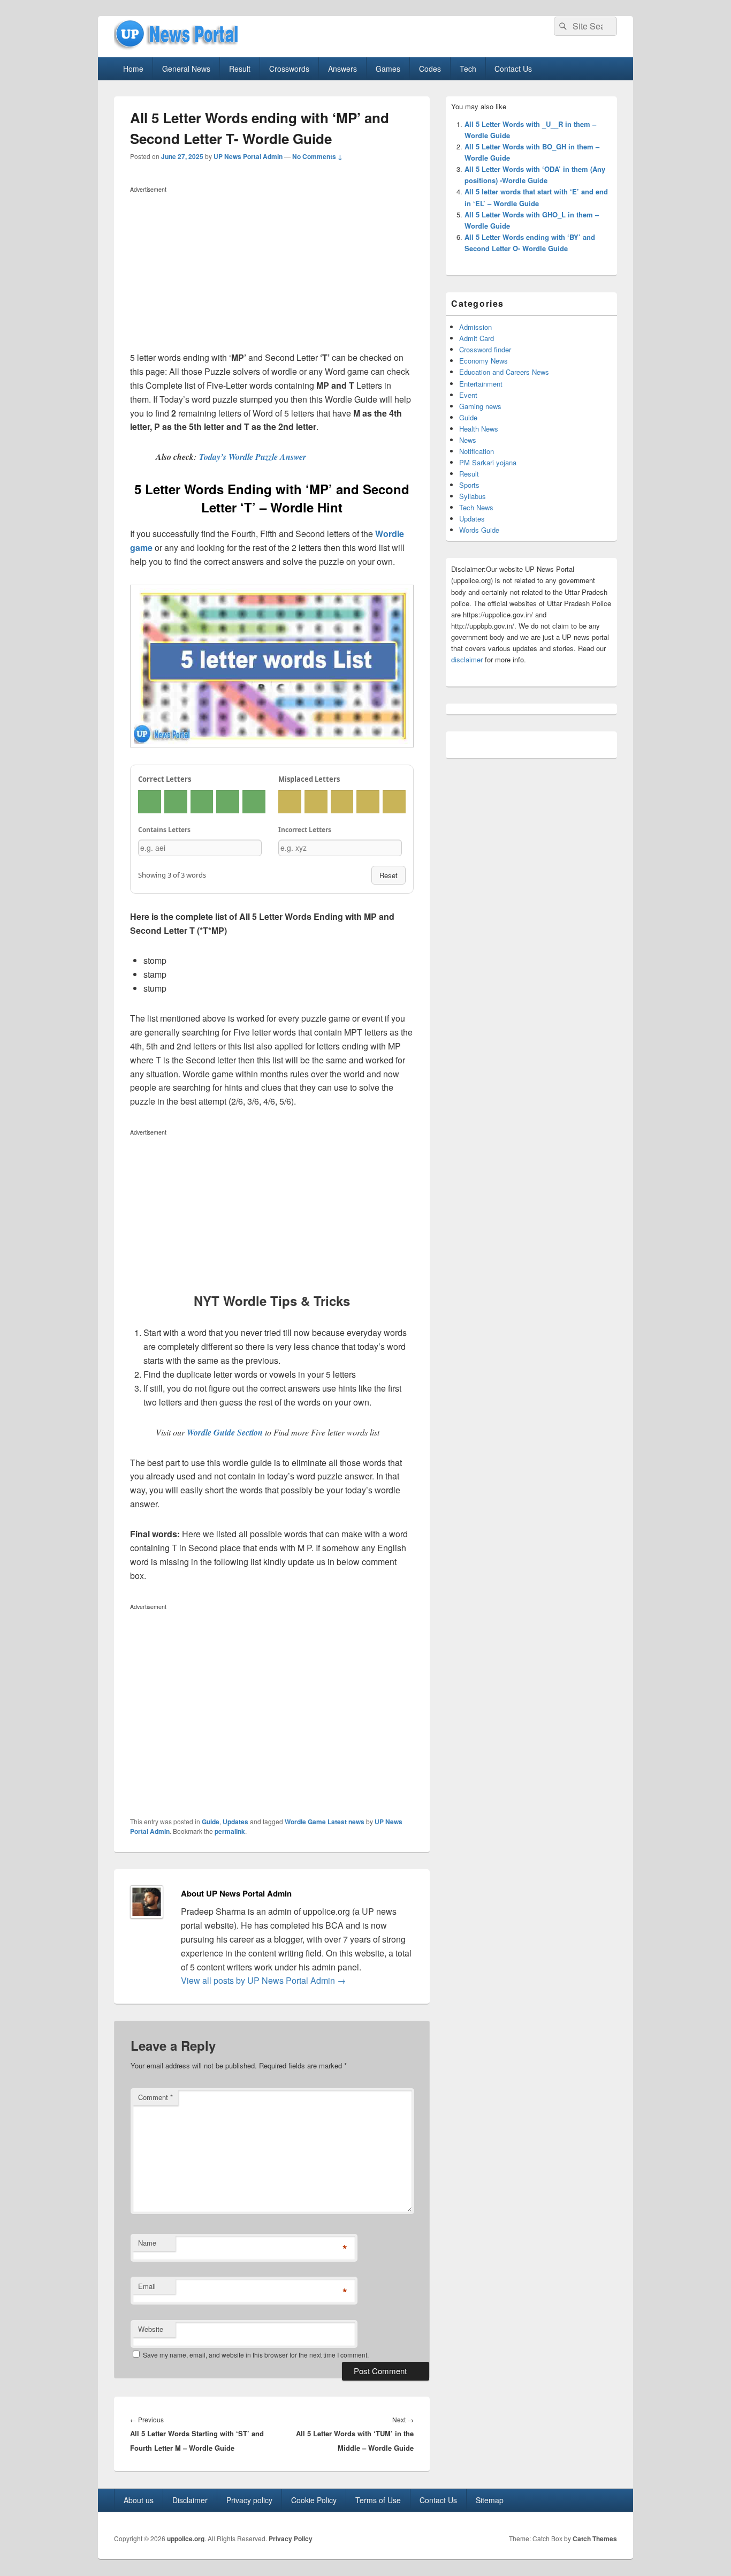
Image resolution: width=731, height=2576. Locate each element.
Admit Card (477, 338)
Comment (155, 2097)
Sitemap (490, 2500)
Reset (389, 875)
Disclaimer (190, 2500)
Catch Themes (595, 2539)
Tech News (476, 507)
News (468, 440)
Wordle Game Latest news (325, 1822)
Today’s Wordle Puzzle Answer (253, 457)
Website (151, 2329)
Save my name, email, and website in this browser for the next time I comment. (256, 2355)
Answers (342, 69)
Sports (469, 485)
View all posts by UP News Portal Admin (263, 1980)
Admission (475, 327)
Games (388, 69)
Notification (477, 451)
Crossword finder (485, 349)
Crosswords (289, 69)
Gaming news (480, 406)
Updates (235, 1822)
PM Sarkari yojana (488, 462)
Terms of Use (378, 2500)
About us (139, 2500)
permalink (230, 1831)
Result (240, 69)
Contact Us (513, 69)
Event (468, 395)
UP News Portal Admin (248, 156)
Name (147, 2243)
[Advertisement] (272, 271)
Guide (211, 1822)
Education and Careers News (504, 372)
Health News (479, 429)
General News (186, 69)
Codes (430, 69)
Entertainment (481, 384)
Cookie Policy (314, 2500)
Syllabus (473, 496)
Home (133, 69)
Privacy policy (249, 2500)
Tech (468, 69)
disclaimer (467, 659)
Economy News (483, 361)
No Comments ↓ (317, 156)
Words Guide (479, 530)
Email (147, 2286)
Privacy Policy (291, 2539)
